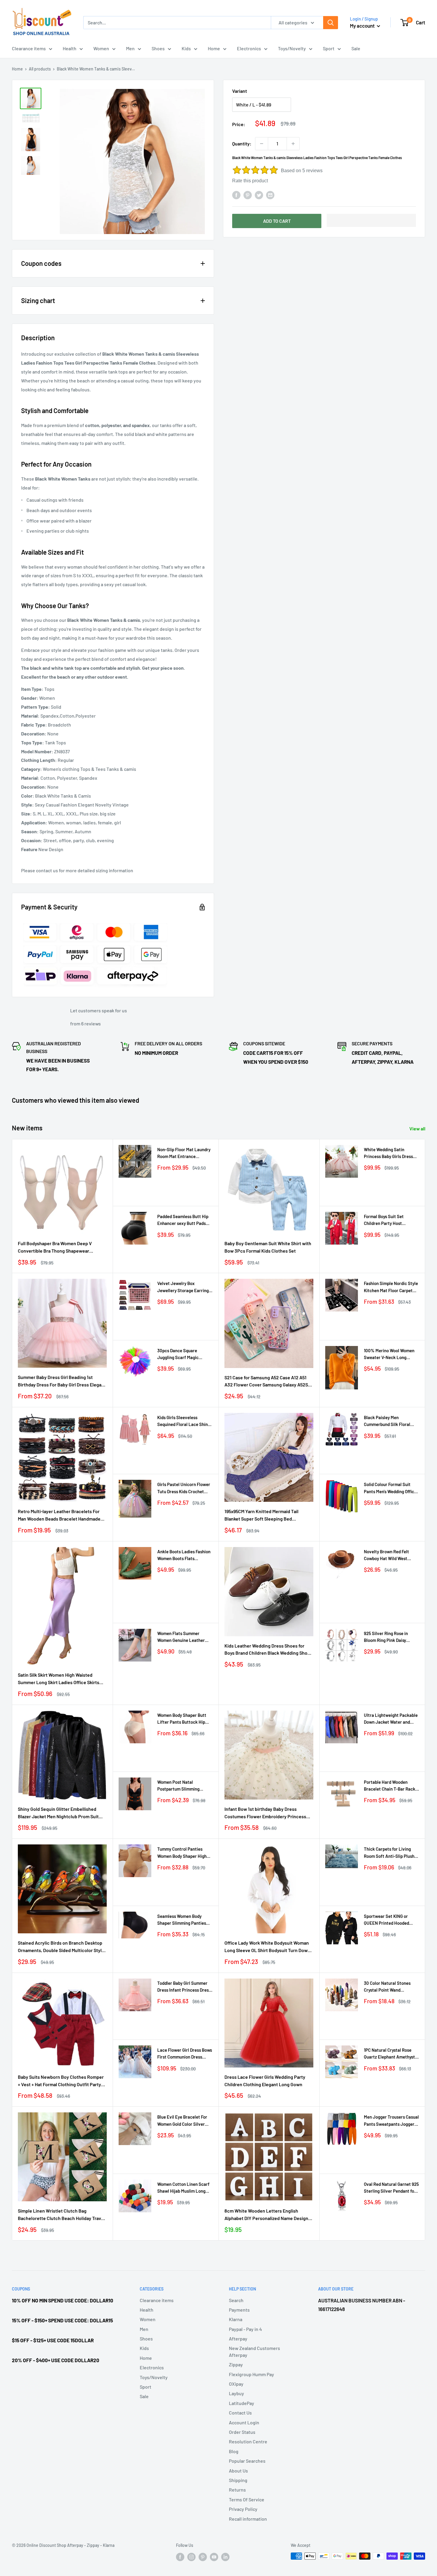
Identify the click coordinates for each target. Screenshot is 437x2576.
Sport (329, 48)
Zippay (236, 2364)
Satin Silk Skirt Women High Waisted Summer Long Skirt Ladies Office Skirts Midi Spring (59, 1679)
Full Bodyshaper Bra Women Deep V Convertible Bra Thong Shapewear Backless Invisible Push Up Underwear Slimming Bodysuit (58, 1248)
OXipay (236, 2384)
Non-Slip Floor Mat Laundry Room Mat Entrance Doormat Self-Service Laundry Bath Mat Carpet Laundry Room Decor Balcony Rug (184, 1153)
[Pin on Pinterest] (248, 195)
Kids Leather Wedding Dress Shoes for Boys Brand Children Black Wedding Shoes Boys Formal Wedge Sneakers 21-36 (268, 1650)
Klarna (236, 2319)
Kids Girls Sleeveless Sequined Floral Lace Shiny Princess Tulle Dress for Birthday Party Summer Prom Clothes (184, 1421)
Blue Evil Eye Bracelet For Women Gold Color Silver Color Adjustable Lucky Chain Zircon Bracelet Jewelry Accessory (182, 2121)
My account (363, 26)
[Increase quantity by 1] (293, 144)
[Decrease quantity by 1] (262, 144)
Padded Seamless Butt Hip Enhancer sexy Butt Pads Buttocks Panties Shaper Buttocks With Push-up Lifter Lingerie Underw (183, 1220)
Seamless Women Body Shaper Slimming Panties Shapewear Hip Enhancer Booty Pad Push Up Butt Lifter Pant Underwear (182, 1920)
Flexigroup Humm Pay (251, 2374)
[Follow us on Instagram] (191, 2557)
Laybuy (236, 2393)
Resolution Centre (248, 2441)
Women (101, 48)
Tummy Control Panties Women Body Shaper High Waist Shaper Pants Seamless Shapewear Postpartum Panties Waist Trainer (183, 1853)
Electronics (249, 48)
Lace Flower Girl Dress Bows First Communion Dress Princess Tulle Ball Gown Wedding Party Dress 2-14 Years (185, 2054)
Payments (239, 2310)
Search (236, 2300)
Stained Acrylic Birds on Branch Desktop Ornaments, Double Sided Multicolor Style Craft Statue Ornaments (61, 1947)
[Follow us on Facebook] (180, 2557)
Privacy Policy (243, 2509)
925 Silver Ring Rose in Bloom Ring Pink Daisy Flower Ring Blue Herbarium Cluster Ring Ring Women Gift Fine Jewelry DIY (391, 1637)
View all (418, 1128)
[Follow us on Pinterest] (203, 2557)
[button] (371, 220)
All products (40, 69)
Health (70, 48)
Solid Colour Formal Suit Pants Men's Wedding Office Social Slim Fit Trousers (390, 1488)
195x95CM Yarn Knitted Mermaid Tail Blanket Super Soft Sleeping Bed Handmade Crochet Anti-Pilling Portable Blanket (266, 1516)
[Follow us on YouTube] (214, 2557)
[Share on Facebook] (236, 195)
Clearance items (29, 48)
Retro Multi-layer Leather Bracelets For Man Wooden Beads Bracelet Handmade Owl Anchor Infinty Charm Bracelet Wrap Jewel (60, 1516)
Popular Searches (247, 2461)
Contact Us (240, 2413)
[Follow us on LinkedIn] (225, 2557)
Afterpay (238, 2339)
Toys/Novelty (292, 48)
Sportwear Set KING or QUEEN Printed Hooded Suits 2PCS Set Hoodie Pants (386, 1920)
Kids (186, 48)
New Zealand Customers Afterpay (254, 2351)
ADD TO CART (277, 221)
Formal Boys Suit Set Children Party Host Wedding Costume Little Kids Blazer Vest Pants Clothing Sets (387, 1220)
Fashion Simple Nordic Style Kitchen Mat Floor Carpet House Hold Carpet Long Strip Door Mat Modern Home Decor (391, 1287)
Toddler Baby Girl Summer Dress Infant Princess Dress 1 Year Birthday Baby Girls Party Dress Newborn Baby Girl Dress (184, 1987)
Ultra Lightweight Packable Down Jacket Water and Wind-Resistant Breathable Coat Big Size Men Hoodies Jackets (391, 1719)
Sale (356, 48)
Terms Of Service (247, 2499)
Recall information (248, 2519)
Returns (237, 2490)
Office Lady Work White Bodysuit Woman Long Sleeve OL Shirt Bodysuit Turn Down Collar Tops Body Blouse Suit (267, 1947)
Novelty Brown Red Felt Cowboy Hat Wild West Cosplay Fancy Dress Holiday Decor (391, 1556)
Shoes (158, 48)
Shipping (238, 2480)
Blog (234, 2451)
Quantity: (242, 143)
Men (130, 48)
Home (214, 48)
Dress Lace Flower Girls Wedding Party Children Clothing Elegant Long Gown (265, 2081)
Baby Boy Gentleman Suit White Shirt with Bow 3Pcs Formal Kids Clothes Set (268, 1247)
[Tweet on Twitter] (259, 195)
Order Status (242, 2432)
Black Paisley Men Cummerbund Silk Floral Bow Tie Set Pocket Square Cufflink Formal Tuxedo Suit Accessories (391, 1421)
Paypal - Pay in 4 (245, 2329)
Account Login (244, 2422)
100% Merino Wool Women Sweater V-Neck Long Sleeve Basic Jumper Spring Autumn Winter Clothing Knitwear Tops (391, 1354)
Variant (240, 91)
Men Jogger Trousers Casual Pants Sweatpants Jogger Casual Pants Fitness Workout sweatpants (391, 2121)
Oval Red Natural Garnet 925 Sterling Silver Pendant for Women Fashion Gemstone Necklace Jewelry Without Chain (391, 2188)
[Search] (331, 23)
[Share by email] (270, 195)
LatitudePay (242, 2403)
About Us (238, 2471)
